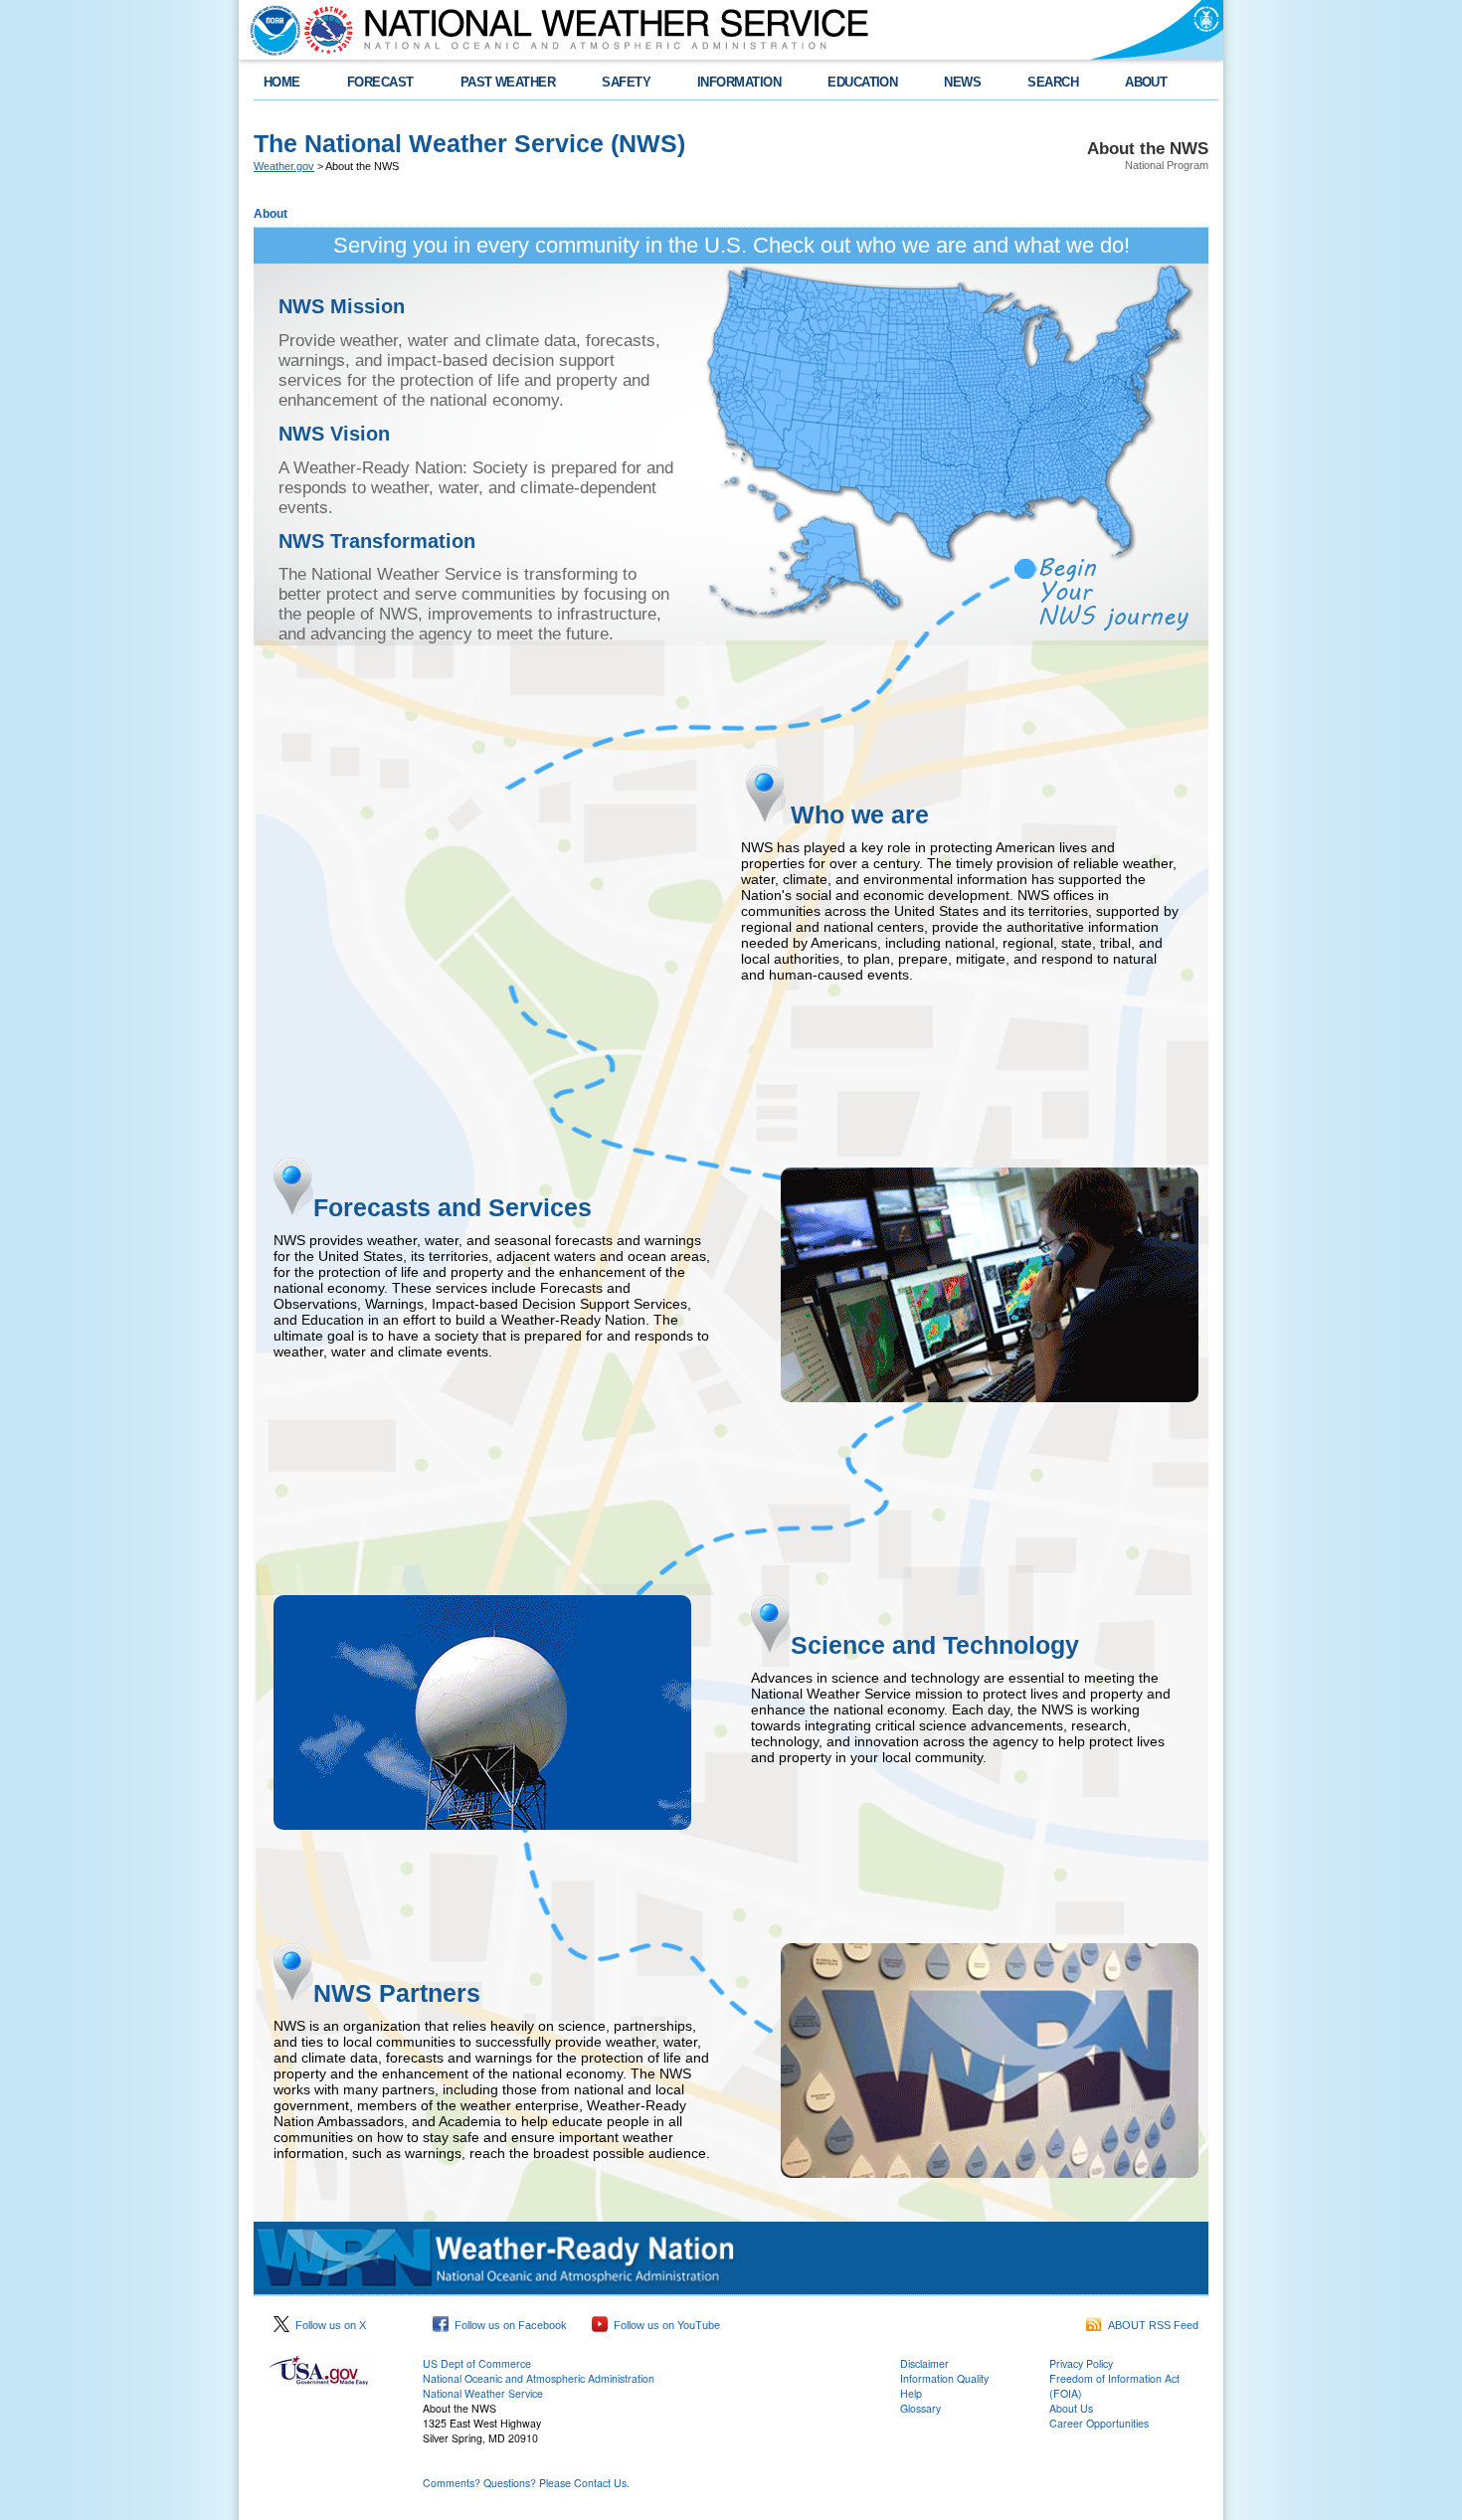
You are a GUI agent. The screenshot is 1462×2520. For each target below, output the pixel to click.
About (271, 214)
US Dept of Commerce (477, 2363)
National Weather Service (483, 2393)
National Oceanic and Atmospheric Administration (539, 2378)
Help (911, 2393)
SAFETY (626, 82)
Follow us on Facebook (508, 2325)
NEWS (962, 82)
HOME (282, 82)
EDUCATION (862, 82)
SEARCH (1053, 82)
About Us (1071, 2408)
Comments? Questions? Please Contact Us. (526, 2483)
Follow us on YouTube (664, 2325)
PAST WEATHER (508, 82)
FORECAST (380, 82)
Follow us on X (328, 2325)
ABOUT (1146, 82)
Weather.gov (284, 166)
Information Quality (944, 2378)
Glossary (920, 2408)
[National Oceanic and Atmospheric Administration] (271, 30)
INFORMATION (739, 82)
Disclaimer (924, 2363)
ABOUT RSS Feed (1150, 2325)
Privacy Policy (1081, 2363)
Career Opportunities (1099, 2423)
